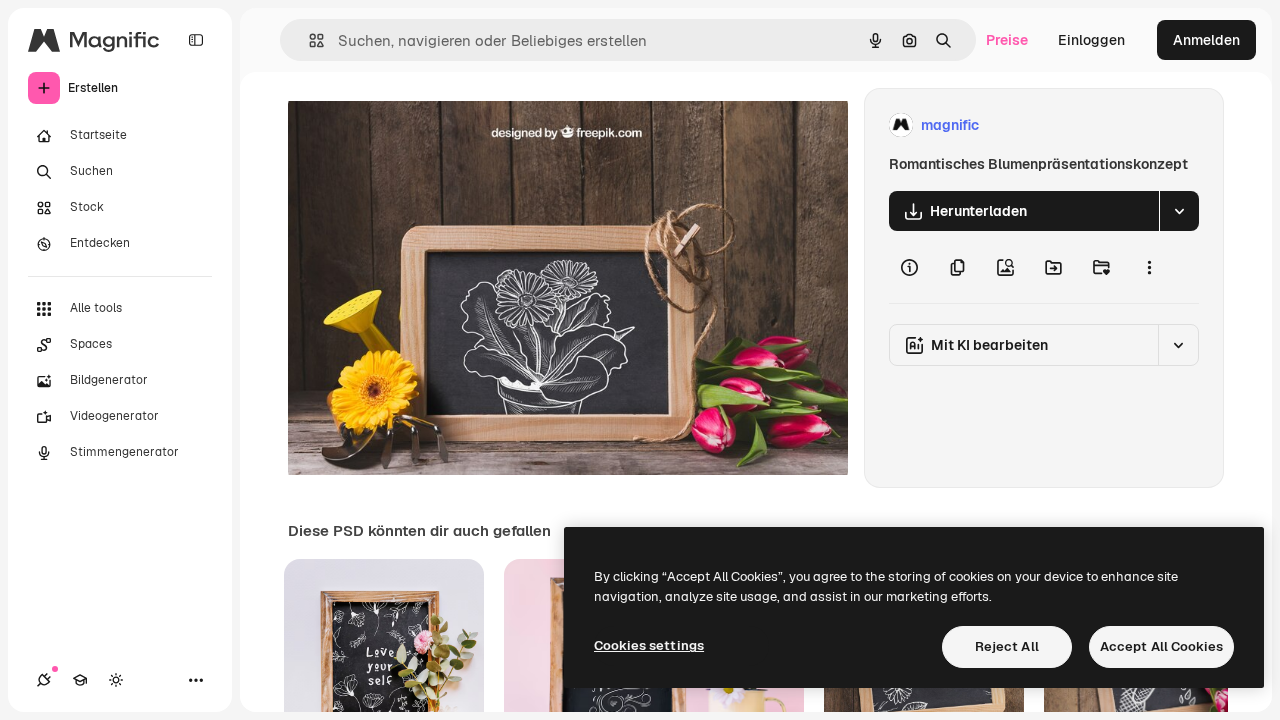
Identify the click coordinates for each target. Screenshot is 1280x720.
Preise (1007, 40)
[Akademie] (80, 680)
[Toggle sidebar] (196, 40)
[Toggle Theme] (116, 680)
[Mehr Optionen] (1149, 267)
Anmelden (1206, 40)
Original (416, 125)
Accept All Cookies (1161, 646)
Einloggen (1091, 40)
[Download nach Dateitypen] (1179, 211)
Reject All (1007, 646)
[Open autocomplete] (308, 40)
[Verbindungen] (44, 680)
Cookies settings (649, 645)
